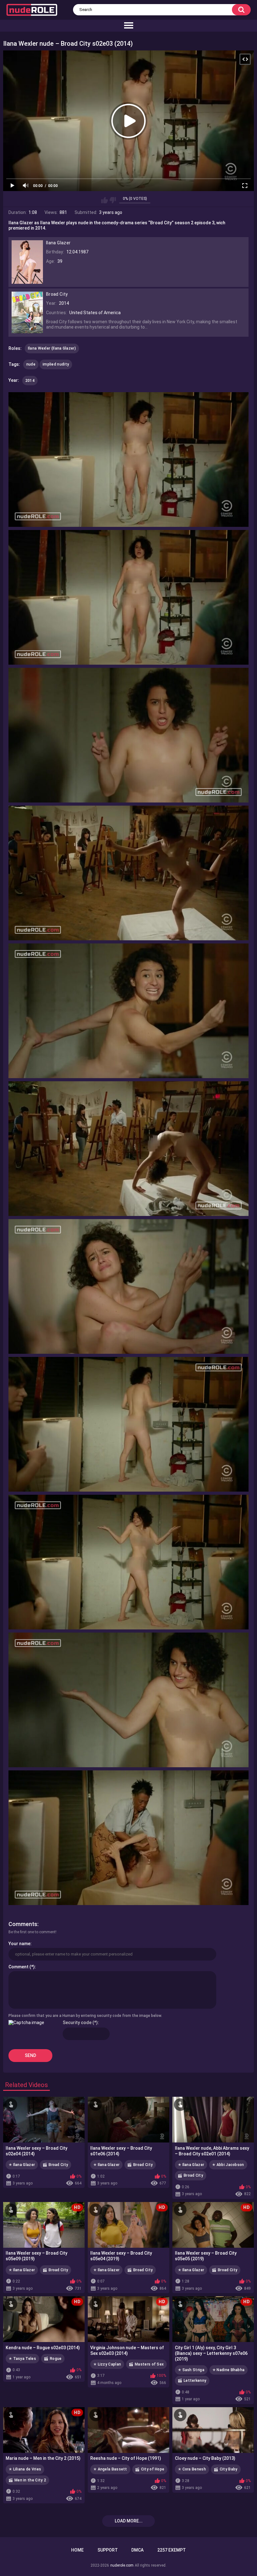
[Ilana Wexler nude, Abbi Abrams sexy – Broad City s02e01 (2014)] (213, 2120)
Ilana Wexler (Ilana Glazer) (52, 348)
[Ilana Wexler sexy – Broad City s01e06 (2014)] (128, 2120)
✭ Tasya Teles (22, 2359)
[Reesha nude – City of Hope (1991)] (128, 2430)
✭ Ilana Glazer (22, 2165)
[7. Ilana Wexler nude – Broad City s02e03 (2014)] (128, 1286)
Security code (77, 2023)
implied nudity (56, 364)
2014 (30, 381)
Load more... (129, 2521)
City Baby (229, 2469)
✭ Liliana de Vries (25, 2469)
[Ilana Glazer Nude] (27, 281)
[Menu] (128, 26)
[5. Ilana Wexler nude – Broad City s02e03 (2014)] (128, 1011)
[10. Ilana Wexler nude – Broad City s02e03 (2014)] (128, 1700)
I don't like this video (113, 200)
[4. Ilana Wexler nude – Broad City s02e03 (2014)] (128, 873)
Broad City (58, 2165)
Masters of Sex (149, 2364)
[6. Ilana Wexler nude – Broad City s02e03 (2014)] (128, 1149)
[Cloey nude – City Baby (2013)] (213, 2430)
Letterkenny (195, 2381)
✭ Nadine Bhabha (229, 2370)
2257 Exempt (172, 2550)
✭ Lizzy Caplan (107, 2364)
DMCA (137, 2550)
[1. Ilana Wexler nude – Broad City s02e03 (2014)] (128, 460)
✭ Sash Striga (191, 2370)
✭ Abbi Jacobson (228, 2165)
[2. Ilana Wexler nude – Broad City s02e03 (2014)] (128, 597)
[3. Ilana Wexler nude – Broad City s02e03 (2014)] (128, 735)
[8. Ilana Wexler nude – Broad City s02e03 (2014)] (128, 1424)
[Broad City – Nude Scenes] (27, 330)
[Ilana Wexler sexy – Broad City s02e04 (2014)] (44, 2120)
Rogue (56, 2359)
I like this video (105, 200)
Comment (18, 1967)
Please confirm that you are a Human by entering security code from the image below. (85, 2016)
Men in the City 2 (30, 2480)
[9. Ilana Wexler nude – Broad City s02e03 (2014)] (128, 1562)
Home (77, 2550)
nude (31, 364)
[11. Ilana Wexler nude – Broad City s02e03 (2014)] (128, 1838)
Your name (19, 1944)
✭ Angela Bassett (110, 2469)
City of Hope (153, 2469)
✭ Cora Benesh (192, 2469)
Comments (23, 1924)
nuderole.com (122, 2565)
